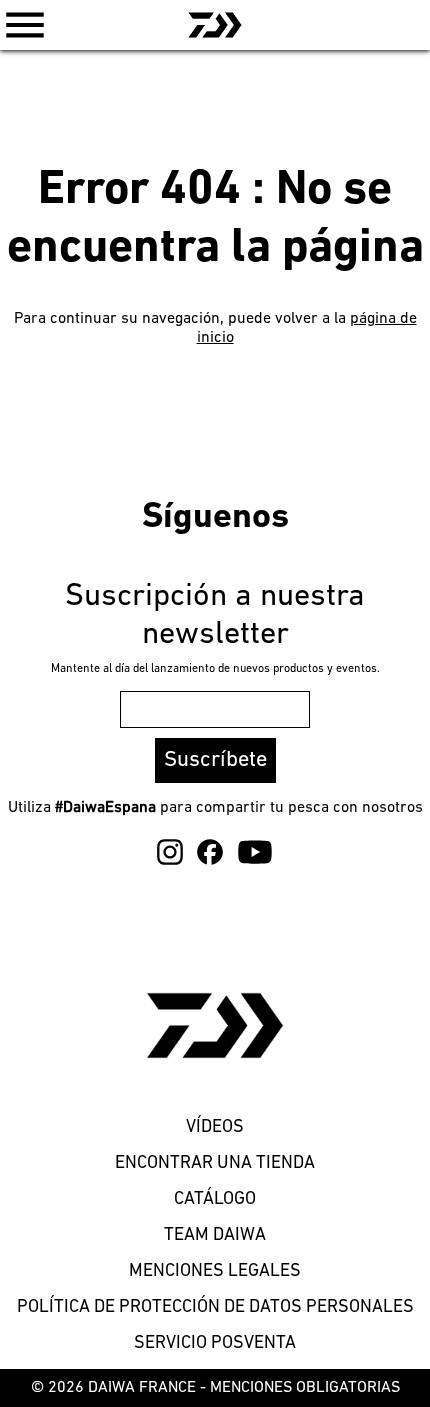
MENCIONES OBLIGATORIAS (305, 1388)
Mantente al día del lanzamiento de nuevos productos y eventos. (215, 669)
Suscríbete (215, 760)
